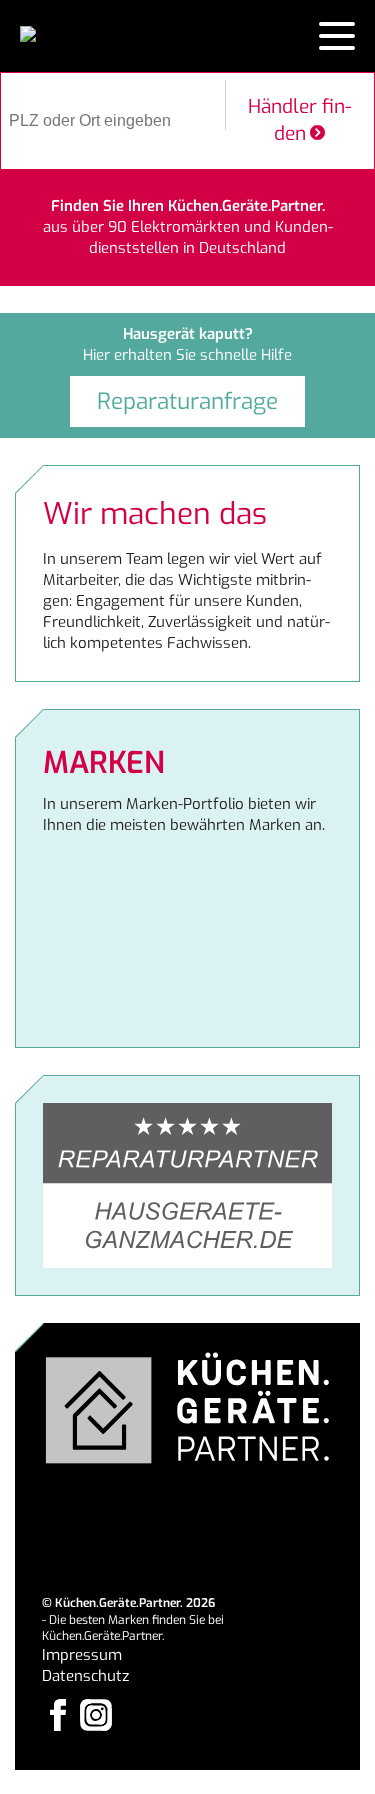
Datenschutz (85, 1676)
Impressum (82, 1655)
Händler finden (300, 120)
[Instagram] (96, 1715)
